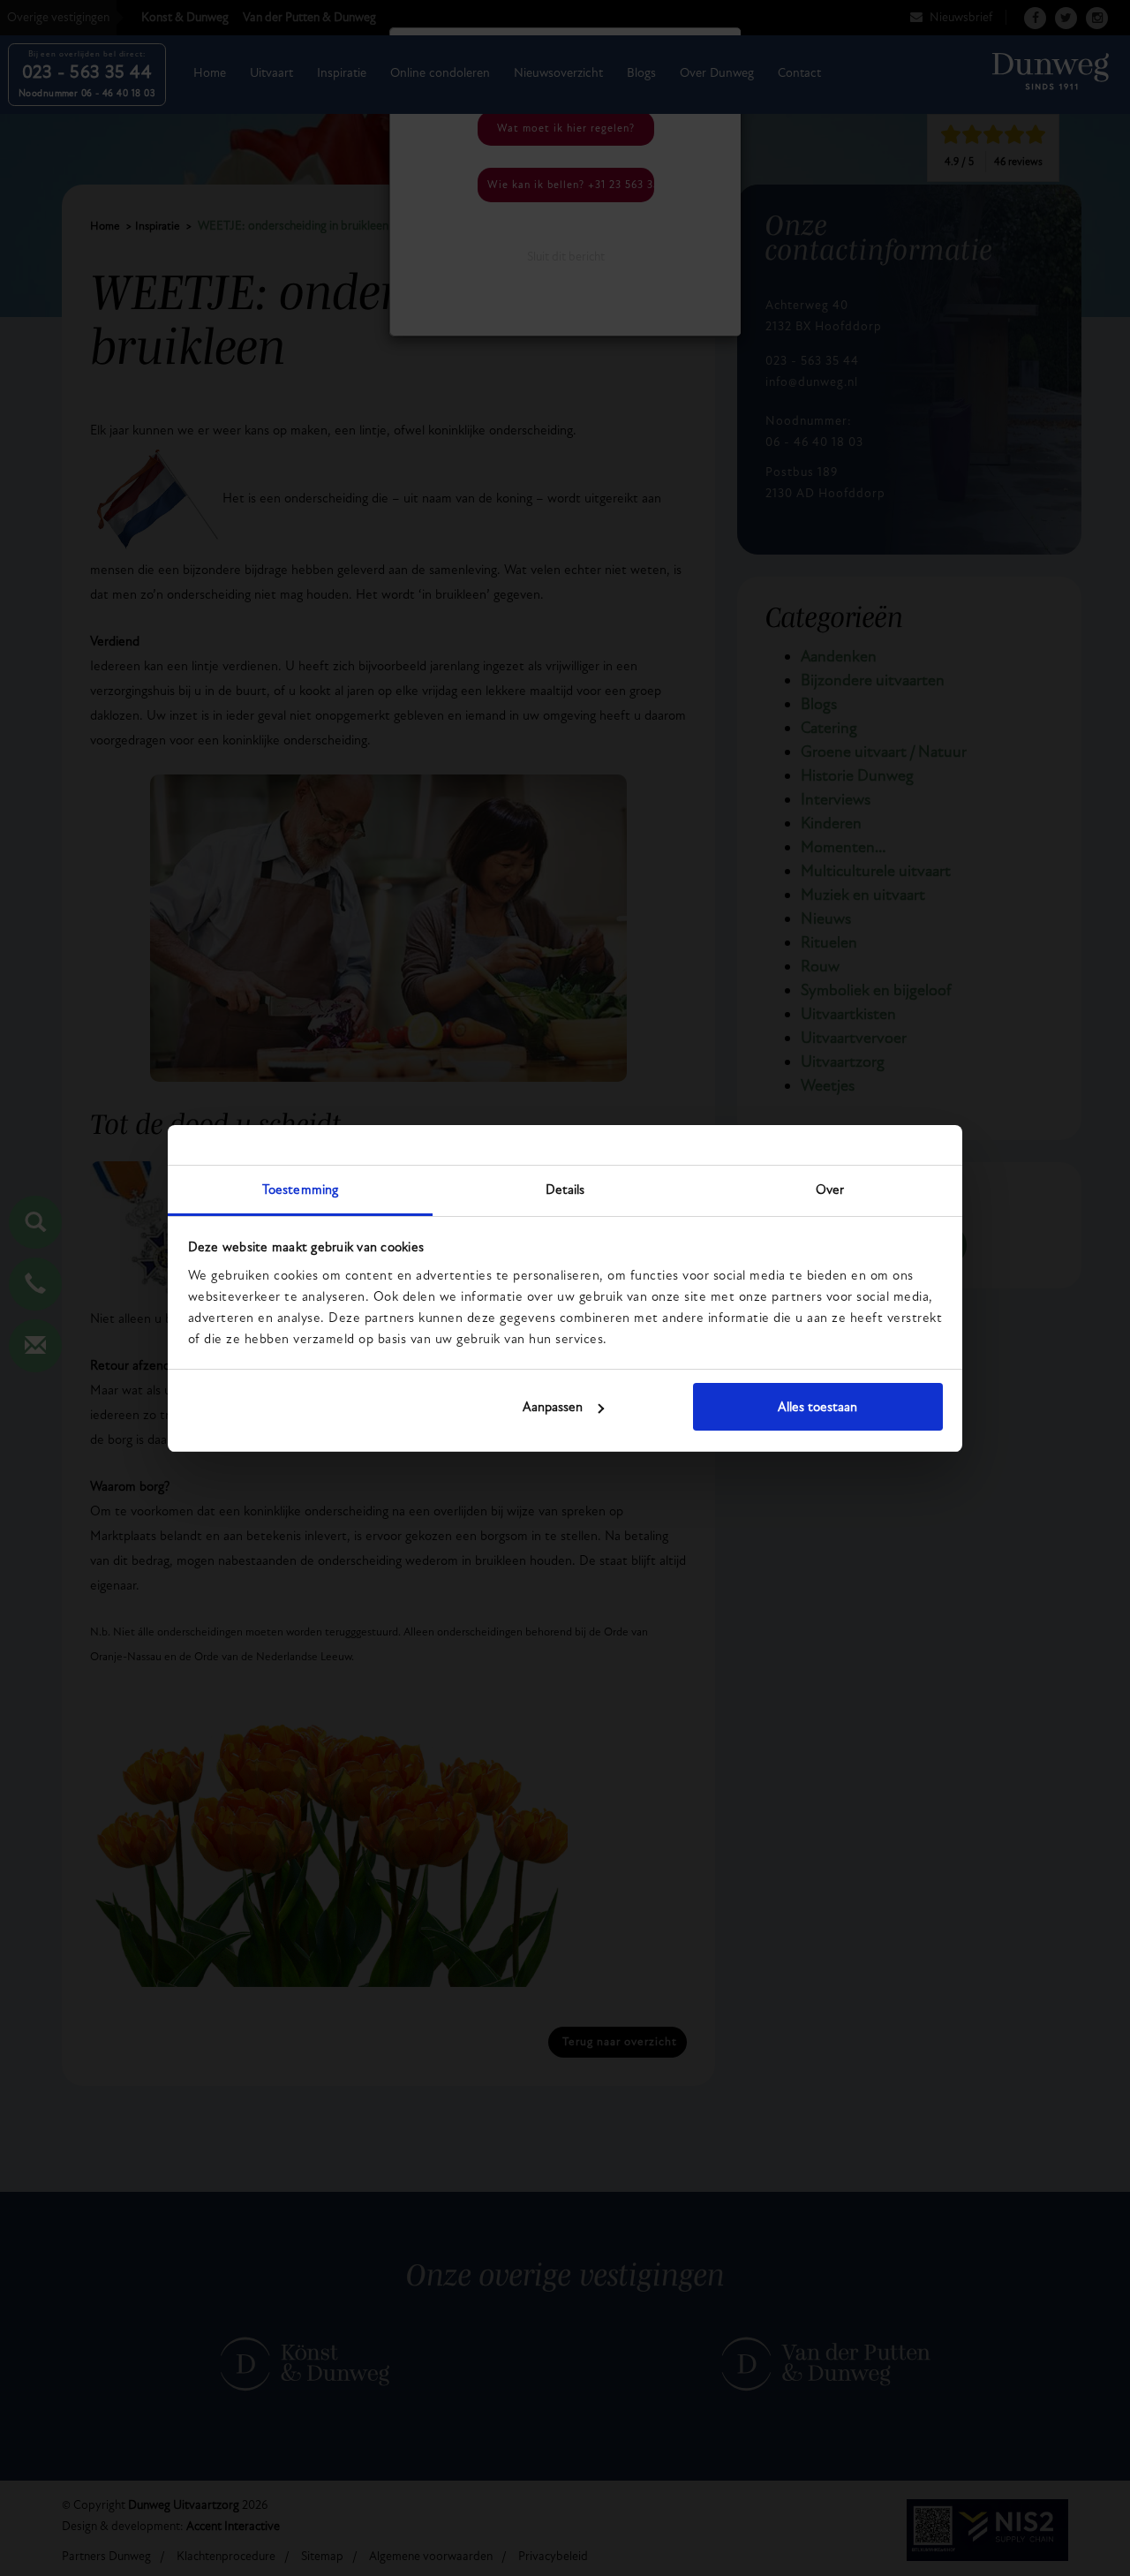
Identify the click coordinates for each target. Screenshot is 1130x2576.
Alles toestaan (817, 1407)
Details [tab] (565, 1190)
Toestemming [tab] (300, 1190)
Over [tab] (830, 1190)
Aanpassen (553, 1407)
